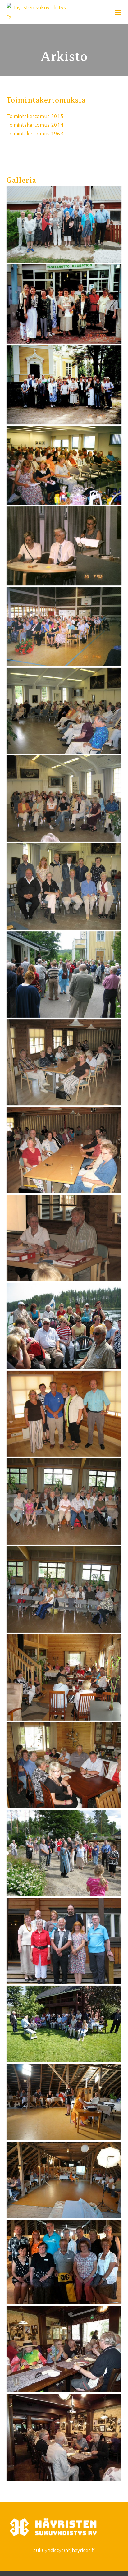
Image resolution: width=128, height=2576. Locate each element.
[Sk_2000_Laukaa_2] (64, 385)
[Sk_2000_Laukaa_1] (64, 304)
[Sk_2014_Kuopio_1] (64, 2349)
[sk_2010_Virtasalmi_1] (64, 1677)
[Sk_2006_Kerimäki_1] (64, 1062)
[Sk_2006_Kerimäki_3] (64, 1238)
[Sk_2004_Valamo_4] (64, 974)
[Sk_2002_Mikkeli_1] (64, 465)
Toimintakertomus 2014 (35, 125)
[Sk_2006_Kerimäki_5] (64, 1414)
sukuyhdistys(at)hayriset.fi (64, 2550)
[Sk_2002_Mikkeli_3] (64, 626)
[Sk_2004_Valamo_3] (64, 887)
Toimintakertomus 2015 (35, 116)
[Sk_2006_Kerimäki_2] (64, 1150)
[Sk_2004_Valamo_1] (64, 711)
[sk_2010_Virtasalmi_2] (64, 1765)
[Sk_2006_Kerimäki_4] (64, 1326)
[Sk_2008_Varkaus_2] (64, 1589)
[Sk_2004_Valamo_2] (64, 799)
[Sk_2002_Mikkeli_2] (64, 546)
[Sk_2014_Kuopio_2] (64, 2437)
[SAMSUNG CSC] (64, 224)
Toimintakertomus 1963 (35, 133)
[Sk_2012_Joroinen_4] (64, 2262)
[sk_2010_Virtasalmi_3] (64, 1853)
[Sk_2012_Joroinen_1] (64, 2024)
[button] (118, 12)
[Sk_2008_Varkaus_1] (64, 1501)
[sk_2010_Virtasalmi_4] (64, 1941)
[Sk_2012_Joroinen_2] (64, 2102)
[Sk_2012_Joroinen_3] (64, 2180)
